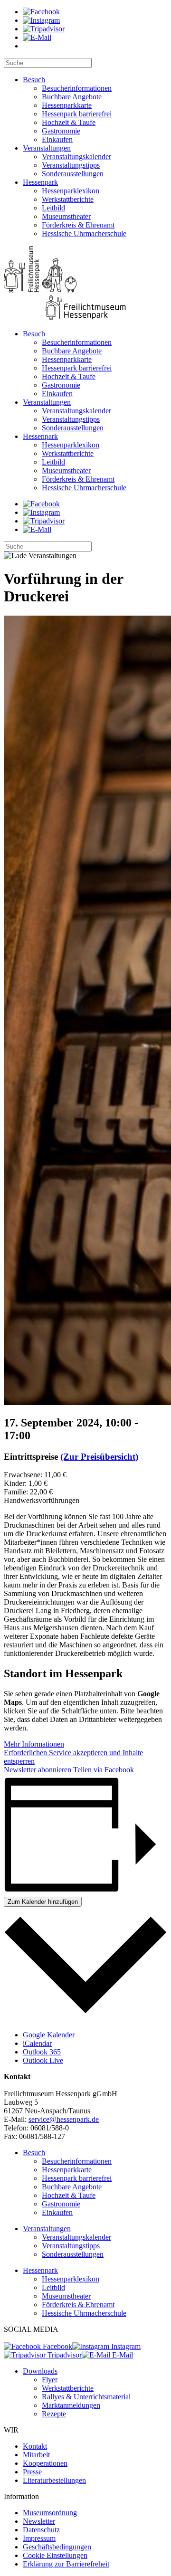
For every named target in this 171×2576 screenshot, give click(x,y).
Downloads (40, 2371)
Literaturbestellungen (54, 2480)
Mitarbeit (36, 2455)
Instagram (125, 2346)
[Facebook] (41, 12)
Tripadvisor (64, 2355)
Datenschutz (41, 2530)
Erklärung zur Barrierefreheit (66, 2564)
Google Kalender (49, 2035)
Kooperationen (45, 2463)
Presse (32, 2472)
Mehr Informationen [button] (34, 1744)
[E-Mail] (37, 37)
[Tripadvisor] (44, 29)
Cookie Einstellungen (55, 2555)
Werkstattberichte (68, 199)
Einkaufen (57, 139)
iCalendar (37, 2043)
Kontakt (35, 2446)
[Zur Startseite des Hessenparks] (85, 284)
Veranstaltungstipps (71, 165)
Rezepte (54, 2414)
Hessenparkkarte (67, 105)
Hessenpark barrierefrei (77, 114)
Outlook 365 (42, 2052)
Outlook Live (43, 2060)
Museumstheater (66, 216)
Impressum (39, 2538)
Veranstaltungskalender (76, 157)
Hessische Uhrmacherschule (84, 233)
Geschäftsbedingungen (57, 2547)
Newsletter (39, 2521)
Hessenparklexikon (71, 191)
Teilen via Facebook (103, 1770)
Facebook (57, 2346)
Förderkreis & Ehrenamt (78, 225)
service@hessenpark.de (64, 2119)
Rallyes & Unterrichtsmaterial (86, 2397)
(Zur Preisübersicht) (99, 1457)
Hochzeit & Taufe (69, 122)
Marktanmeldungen (71, 2405)
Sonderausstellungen (73, 174)
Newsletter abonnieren (38, 1770)
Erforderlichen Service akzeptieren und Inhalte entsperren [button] (73, 1757)
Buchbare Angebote (72, 97)
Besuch (34, 80)
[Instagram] (41, 20)
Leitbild (53, 208)
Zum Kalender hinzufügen (43, 1902)
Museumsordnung (50, 2513)
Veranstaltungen (47, 148)
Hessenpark (40, 182)
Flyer (50, 2380)
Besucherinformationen (77, 88)
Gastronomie (61, 131)
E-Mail (122, 2355)
